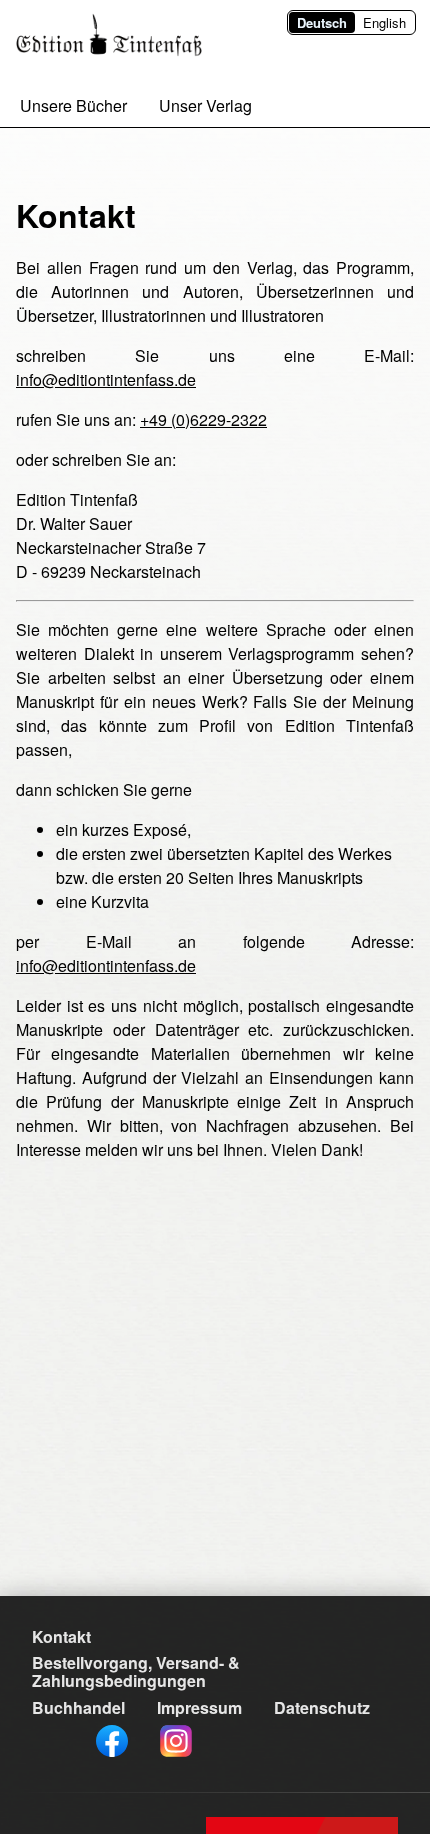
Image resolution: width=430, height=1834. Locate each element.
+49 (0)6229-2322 (203, 419)
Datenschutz (322, 1707)
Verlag (205, 107)
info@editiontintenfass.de (106, 379)
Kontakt (61, 1636)
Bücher (73, 107)
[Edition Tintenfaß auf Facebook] (112, 1741)
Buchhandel (78, 1707)
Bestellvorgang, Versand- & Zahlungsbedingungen (136, 1671)
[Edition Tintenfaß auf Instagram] (176, 1741)
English (384, 22)
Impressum (199, 1707)
